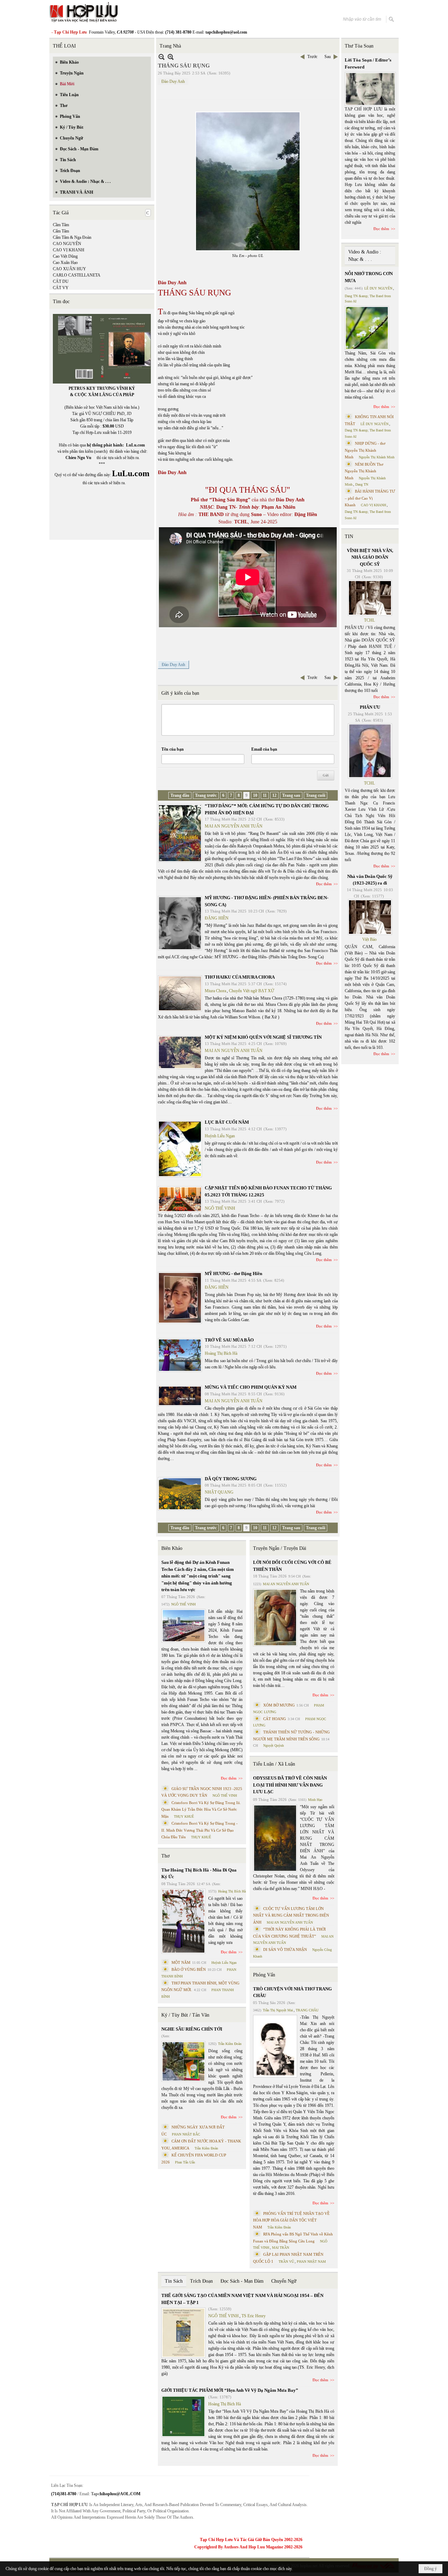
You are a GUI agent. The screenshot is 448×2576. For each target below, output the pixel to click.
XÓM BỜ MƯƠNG (279, 1705)
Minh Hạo (315, 1800)
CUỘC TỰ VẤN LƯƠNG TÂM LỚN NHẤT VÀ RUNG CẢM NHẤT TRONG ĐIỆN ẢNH (291, 1915)
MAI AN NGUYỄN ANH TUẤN (234, 826)
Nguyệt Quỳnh (274, 1745)
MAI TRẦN (281, 2248)
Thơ (165, 1856)
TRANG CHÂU (307, 2010)
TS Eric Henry (254, 2316)
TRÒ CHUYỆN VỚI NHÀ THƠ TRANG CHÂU (292, 1992)
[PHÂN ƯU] (370, 751)
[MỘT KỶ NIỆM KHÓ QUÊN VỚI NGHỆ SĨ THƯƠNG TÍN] (180, 1052)
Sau (328, 57)
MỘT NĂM (181, 1962)
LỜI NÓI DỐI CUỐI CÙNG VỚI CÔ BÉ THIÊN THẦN (292, 1566)
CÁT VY (61, 288)
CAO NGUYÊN (67, 244)
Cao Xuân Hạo (65, 263)
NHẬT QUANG (219, 1492)
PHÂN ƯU (370, 707)
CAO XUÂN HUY (69, 269)
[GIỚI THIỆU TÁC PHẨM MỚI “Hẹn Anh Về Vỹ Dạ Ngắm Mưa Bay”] (183, 2416)
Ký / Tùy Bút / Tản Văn (185, 2015)
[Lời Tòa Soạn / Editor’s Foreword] (370, 89)
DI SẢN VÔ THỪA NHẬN (285, 1949)
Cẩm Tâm (61, 231)
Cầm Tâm (61, 225)
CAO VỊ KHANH (69, 250)
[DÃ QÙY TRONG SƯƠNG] (180, 1494)
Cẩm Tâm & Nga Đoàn (72, 237)
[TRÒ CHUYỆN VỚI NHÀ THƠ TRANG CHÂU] (275, 2046)
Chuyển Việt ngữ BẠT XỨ (251, 991)
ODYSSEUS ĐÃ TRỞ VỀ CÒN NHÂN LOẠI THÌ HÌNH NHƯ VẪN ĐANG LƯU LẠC (290, 1785)
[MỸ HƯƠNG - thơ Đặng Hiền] (180, 1298)
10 (255, 795)
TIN (349, 536)
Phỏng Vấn (264, 1975)
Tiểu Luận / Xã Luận (274, 1764)
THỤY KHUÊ (184, 1816)
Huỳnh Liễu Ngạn (220, 1136)
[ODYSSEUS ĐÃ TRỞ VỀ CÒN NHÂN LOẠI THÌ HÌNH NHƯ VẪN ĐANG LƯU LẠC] (275, 1838)
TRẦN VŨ (286, 2262)
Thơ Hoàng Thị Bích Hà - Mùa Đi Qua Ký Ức (199, 1873)
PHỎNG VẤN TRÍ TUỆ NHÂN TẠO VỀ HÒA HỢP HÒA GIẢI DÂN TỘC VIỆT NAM (291, 2220)
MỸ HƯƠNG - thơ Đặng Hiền (233, 1273)
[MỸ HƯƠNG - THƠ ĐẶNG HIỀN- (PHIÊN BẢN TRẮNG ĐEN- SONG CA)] (180, 923)
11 (265, 795)
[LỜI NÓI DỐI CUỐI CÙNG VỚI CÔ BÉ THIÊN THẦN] (275, 1618)
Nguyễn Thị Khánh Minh (377, 457)
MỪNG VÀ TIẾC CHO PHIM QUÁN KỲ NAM (251, 1387)
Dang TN (362, 484)
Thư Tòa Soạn (359, 46)
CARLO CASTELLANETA (77, 275)
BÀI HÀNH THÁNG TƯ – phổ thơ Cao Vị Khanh (370, 498)
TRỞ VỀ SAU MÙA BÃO (229, 1340)
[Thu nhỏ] (162, 57)
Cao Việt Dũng (65, 256)
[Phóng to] (171, 57)
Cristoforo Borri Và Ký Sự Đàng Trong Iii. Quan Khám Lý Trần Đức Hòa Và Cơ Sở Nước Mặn (201, 1809)
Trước (312, 57)
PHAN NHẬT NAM (311, 2262)
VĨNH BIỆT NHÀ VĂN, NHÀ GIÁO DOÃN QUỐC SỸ (370, 557)
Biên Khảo (172, 1548)
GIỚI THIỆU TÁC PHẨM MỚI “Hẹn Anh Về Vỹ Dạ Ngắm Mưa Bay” (230, 2390)
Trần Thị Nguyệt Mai (278, 2010)
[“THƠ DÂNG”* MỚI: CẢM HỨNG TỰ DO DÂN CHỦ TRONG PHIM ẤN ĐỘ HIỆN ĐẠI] (180, 833)
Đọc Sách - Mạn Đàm (242, 2281)
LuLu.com (135, 445)
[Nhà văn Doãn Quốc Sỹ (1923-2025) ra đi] (370, 917)
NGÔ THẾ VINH (220, 1208)
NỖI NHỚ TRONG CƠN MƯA (369, 277)
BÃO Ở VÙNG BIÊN (189, 1969)
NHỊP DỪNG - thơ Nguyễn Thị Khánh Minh (365, 450)
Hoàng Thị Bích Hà (221, 1353)
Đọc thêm (324, 884)
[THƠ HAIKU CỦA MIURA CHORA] (180, 993)
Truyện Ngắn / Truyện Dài (280, 1548)
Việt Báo (369, 939)
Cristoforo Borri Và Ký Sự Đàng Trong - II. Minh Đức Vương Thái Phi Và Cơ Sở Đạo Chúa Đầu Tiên (199, 1830)
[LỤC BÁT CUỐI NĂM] (180, 1149)
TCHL (369, 620)
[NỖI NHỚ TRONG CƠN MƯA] (367, 328)
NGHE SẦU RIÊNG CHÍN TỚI (192, 2029)
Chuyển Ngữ (284, 2281)
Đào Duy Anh (173, 81)
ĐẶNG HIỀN (217, 918)
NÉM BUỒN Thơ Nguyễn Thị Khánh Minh (364, 471)
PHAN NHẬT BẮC (186, 2134)
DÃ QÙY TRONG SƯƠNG (231, 1479)
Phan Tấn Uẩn (185, 2162)
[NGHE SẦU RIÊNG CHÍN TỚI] (183, 2061)
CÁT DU (61, 281)
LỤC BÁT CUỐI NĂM (227, 1122)
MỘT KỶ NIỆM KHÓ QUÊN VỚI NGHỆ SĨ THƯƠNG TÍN (263, 1037)
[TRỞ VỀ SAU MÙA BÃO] (180, 1355)
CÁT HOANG (275, 1719)
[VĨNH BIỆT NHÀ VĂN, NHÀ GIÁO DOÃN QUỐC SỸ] (370, 598)
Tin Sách (174, 2281)
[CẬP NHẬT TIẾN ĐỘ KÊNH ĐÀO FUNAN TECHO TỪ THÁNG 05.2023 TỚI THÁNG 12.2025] (180, 1199)
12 (274, 795)
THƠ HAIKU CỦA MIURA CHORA (240, 977)
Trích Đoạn (201, 2281)
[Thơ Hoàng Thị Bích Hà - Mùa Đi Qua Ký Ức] (183, 1921)
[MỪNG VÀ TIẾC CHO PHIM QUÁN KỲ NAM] (180, 1396)
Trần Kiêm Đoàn (230, 2044)
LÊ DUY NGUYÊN (378, 288)
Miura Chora (215, 991)
